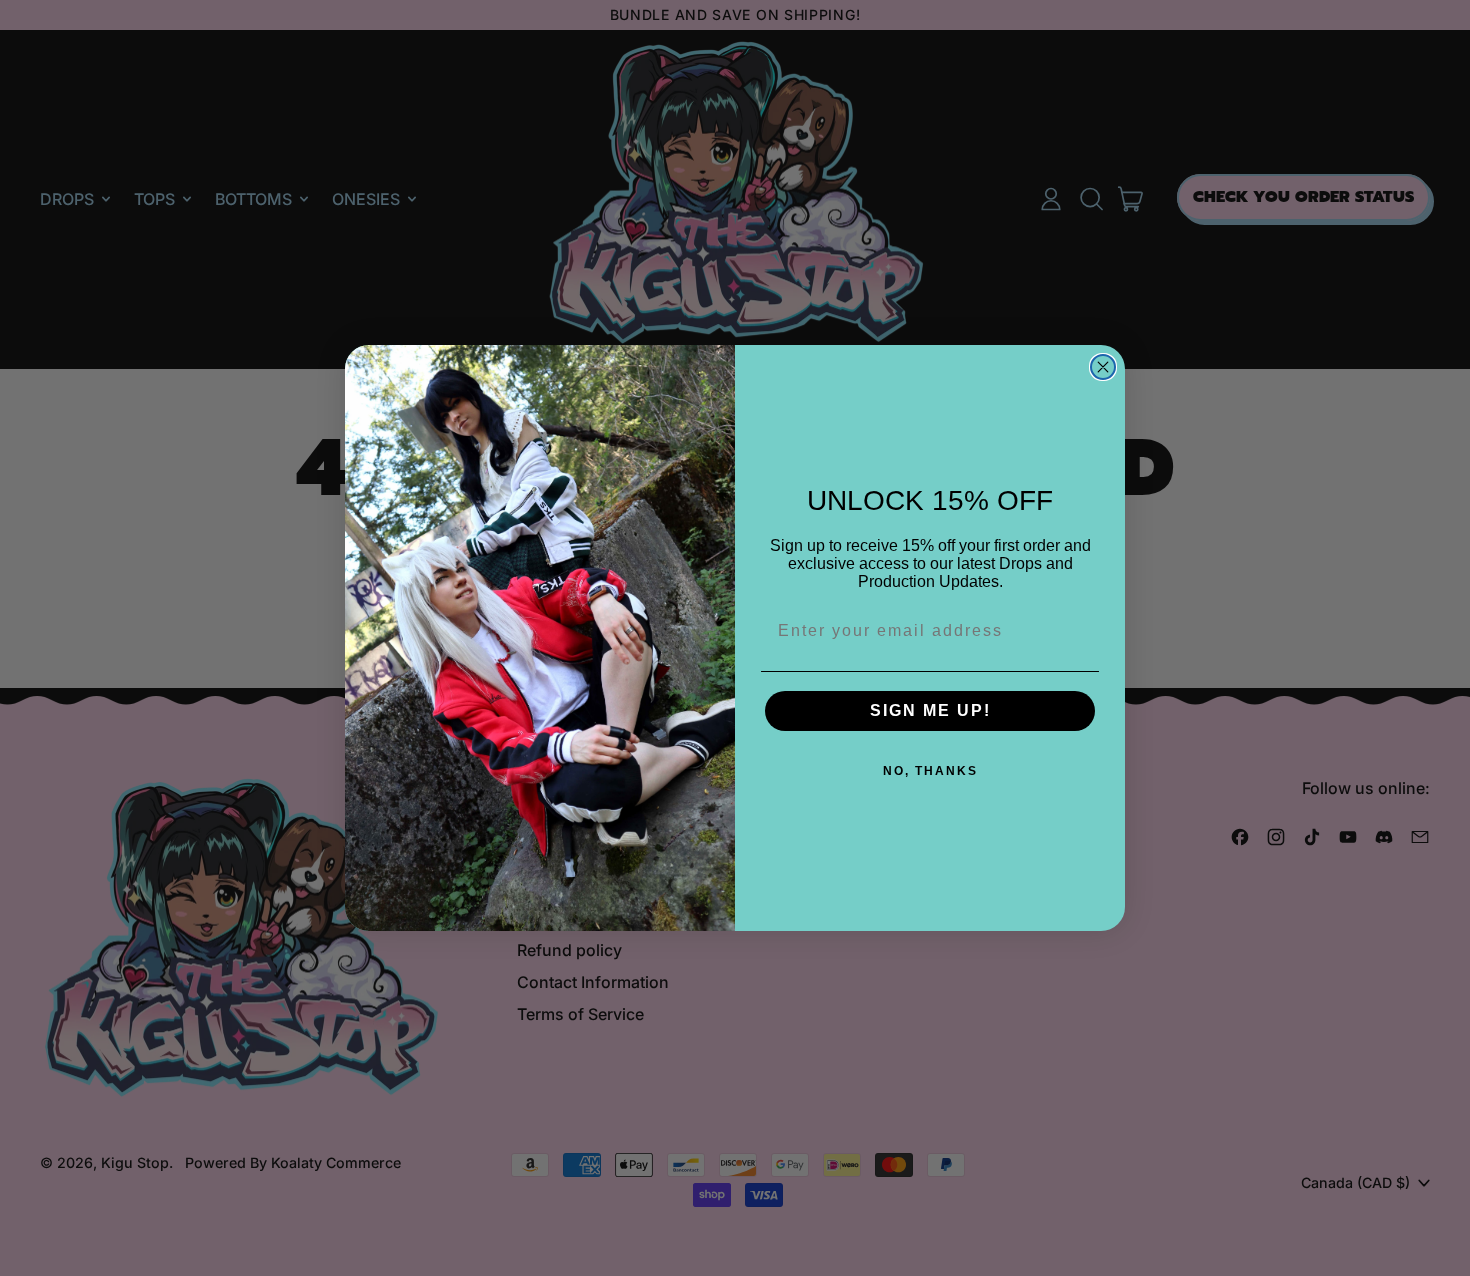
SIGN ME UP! (930, 710)
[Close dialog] (1103, 367)
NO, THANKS (930, 771)
